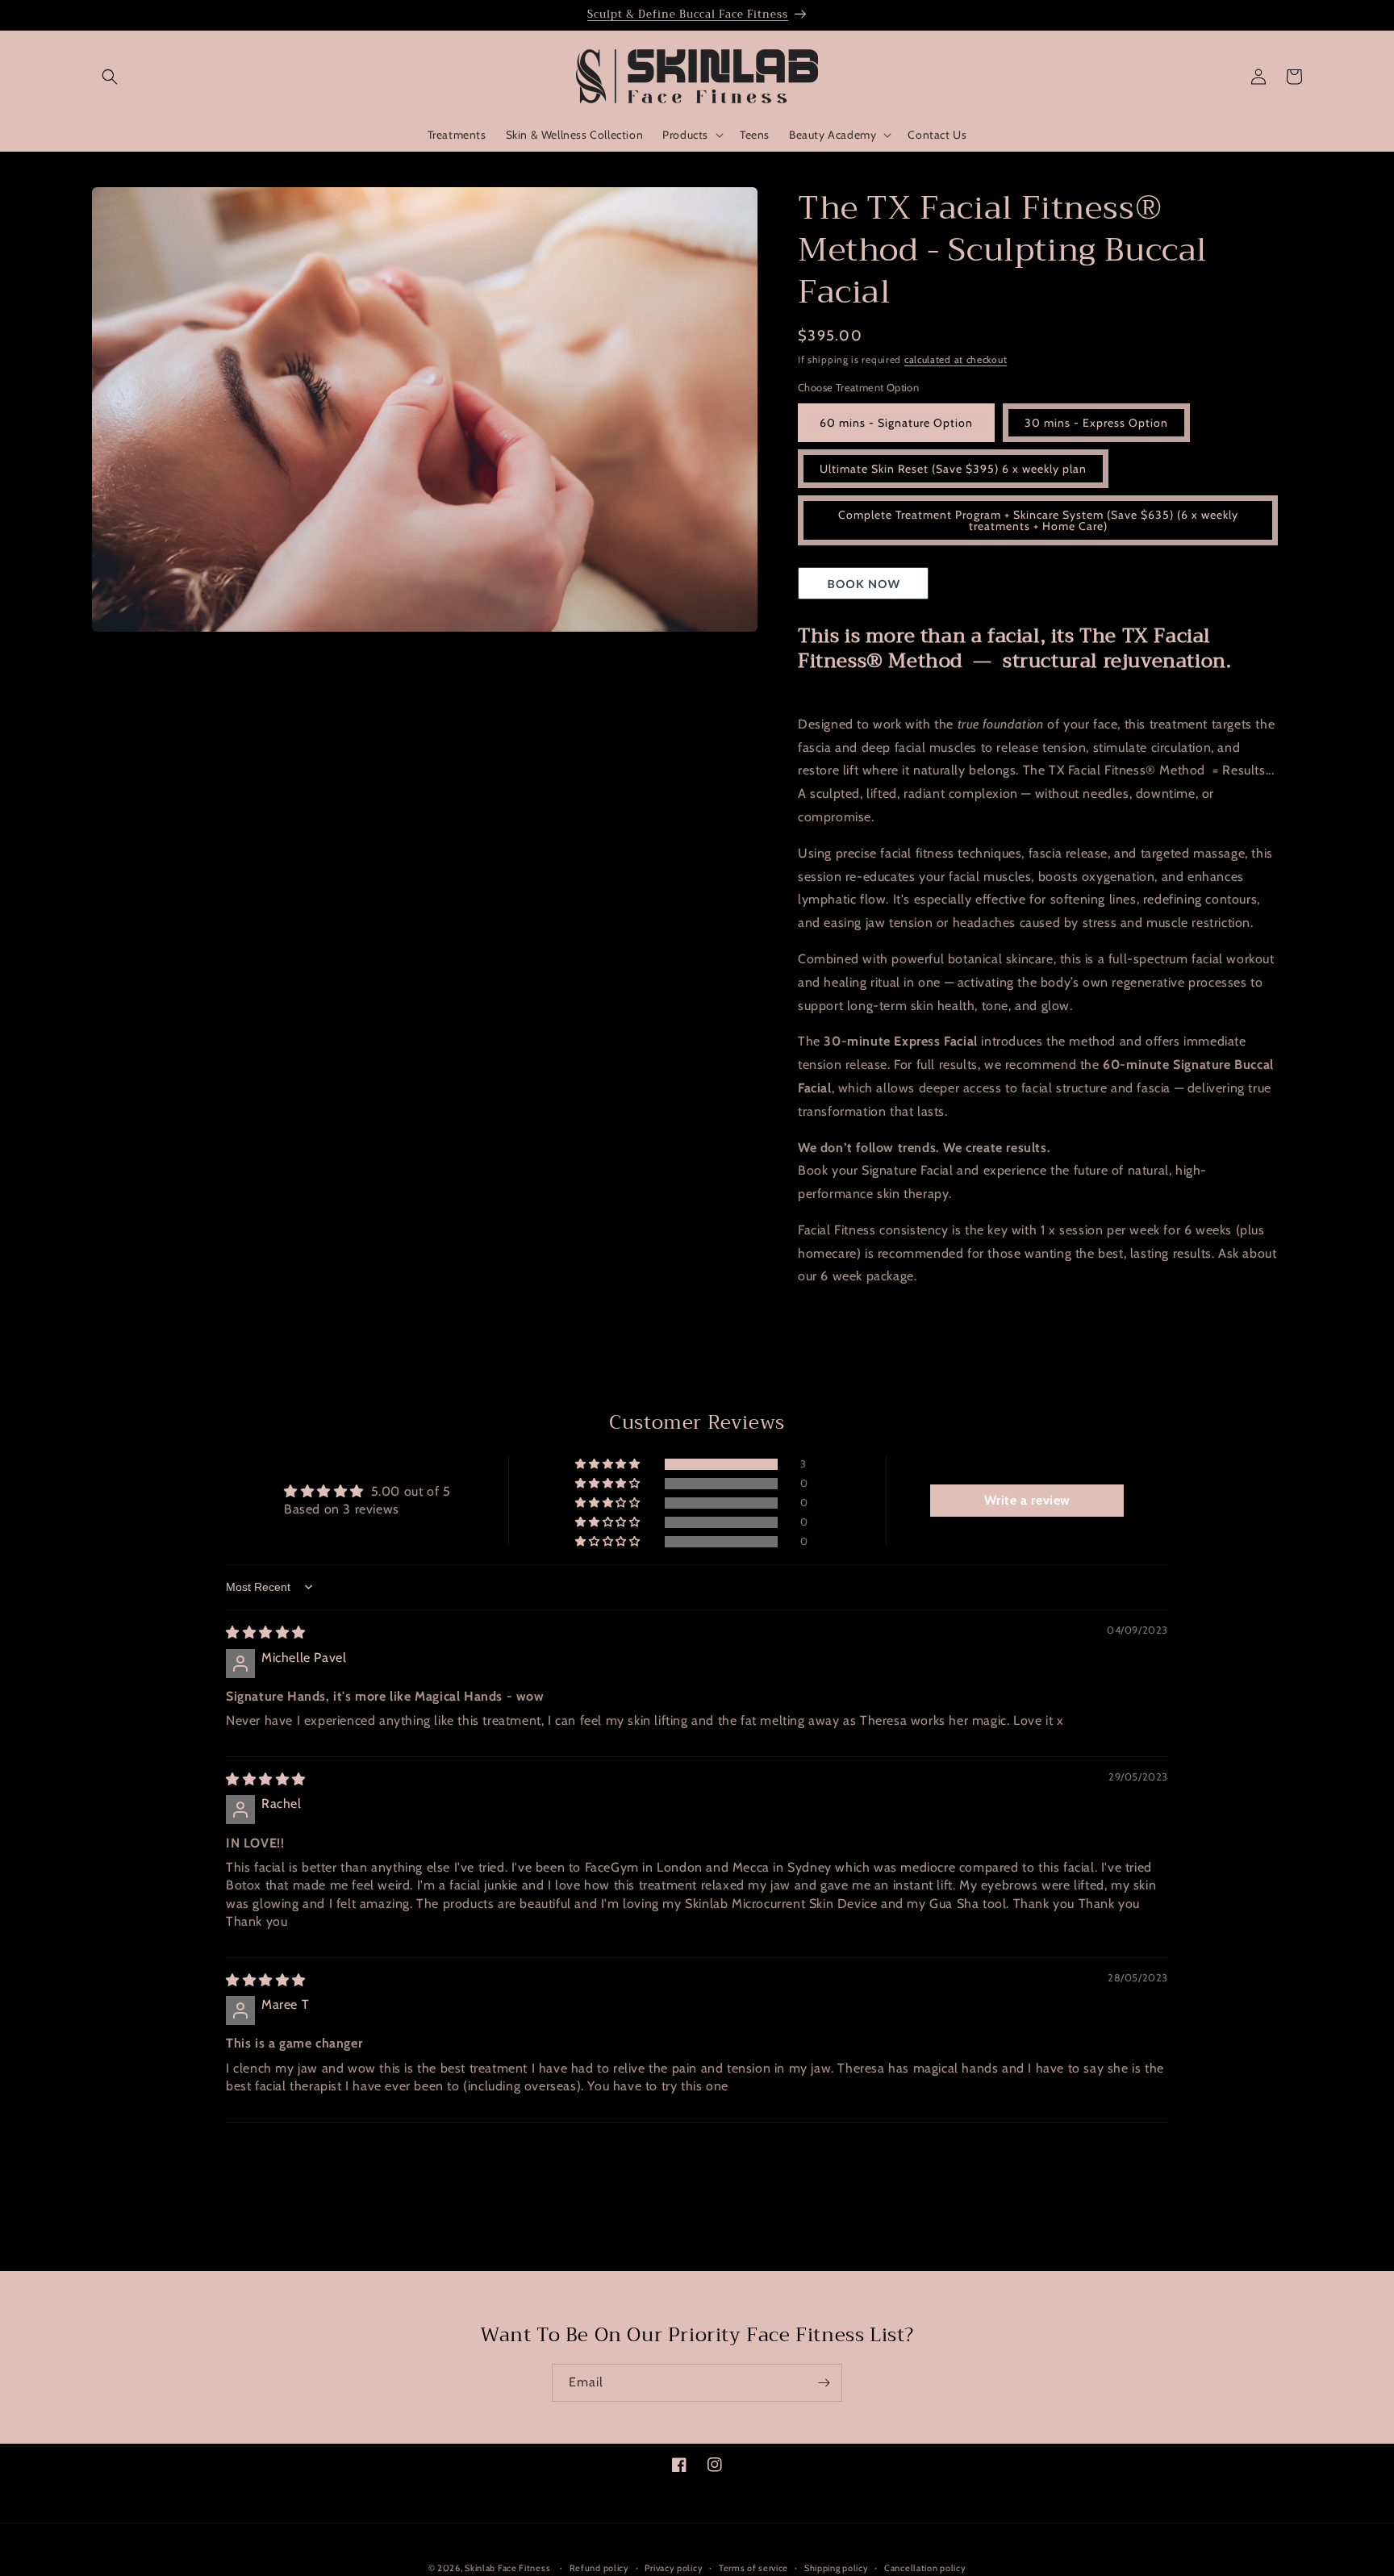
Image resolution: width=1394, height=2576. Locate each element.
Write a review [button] (1027, 1500)
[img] (266, 1632)
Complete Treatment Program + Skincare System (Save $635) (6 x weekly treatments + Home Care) (1038, 520)
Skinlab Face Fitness (507, 2568)
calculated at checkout (956, 359)
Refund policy (599, 2567)
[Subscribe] (824, 2383)
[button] (110, 77)
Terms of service (753, 2567)
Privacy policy (674, 2567)
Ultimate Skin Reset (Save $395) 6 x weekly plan (953, 469)
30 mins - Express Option (1096, 423)
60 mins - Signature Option (896, 423)
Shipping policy (837, 2567)
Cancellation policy (925, 2567)
